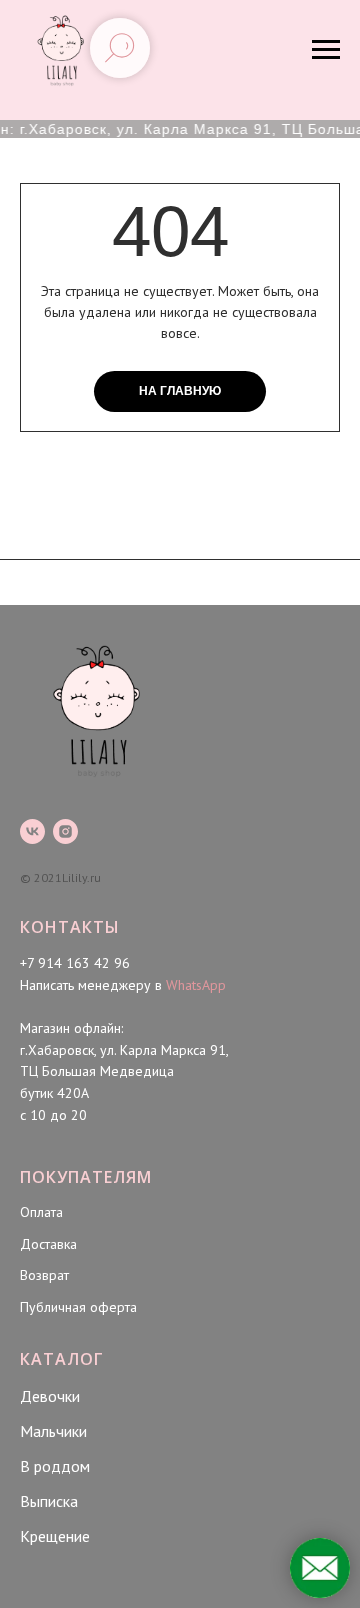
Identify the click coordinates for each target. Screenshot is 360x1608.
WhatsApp (196, 985)
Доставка (48, 1244)
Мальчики (53, 1431)
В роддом (55, 1466)
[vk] (32, 831)
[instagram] (65, 831)
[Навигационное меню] (326, 50)
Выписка (49, 1501)
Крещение (55, 1536)
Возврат (44, 1275)
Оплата (41, 1212)
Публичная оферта (78, 1307)
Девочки (50, 1396)
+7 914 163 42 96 (75, 963)
